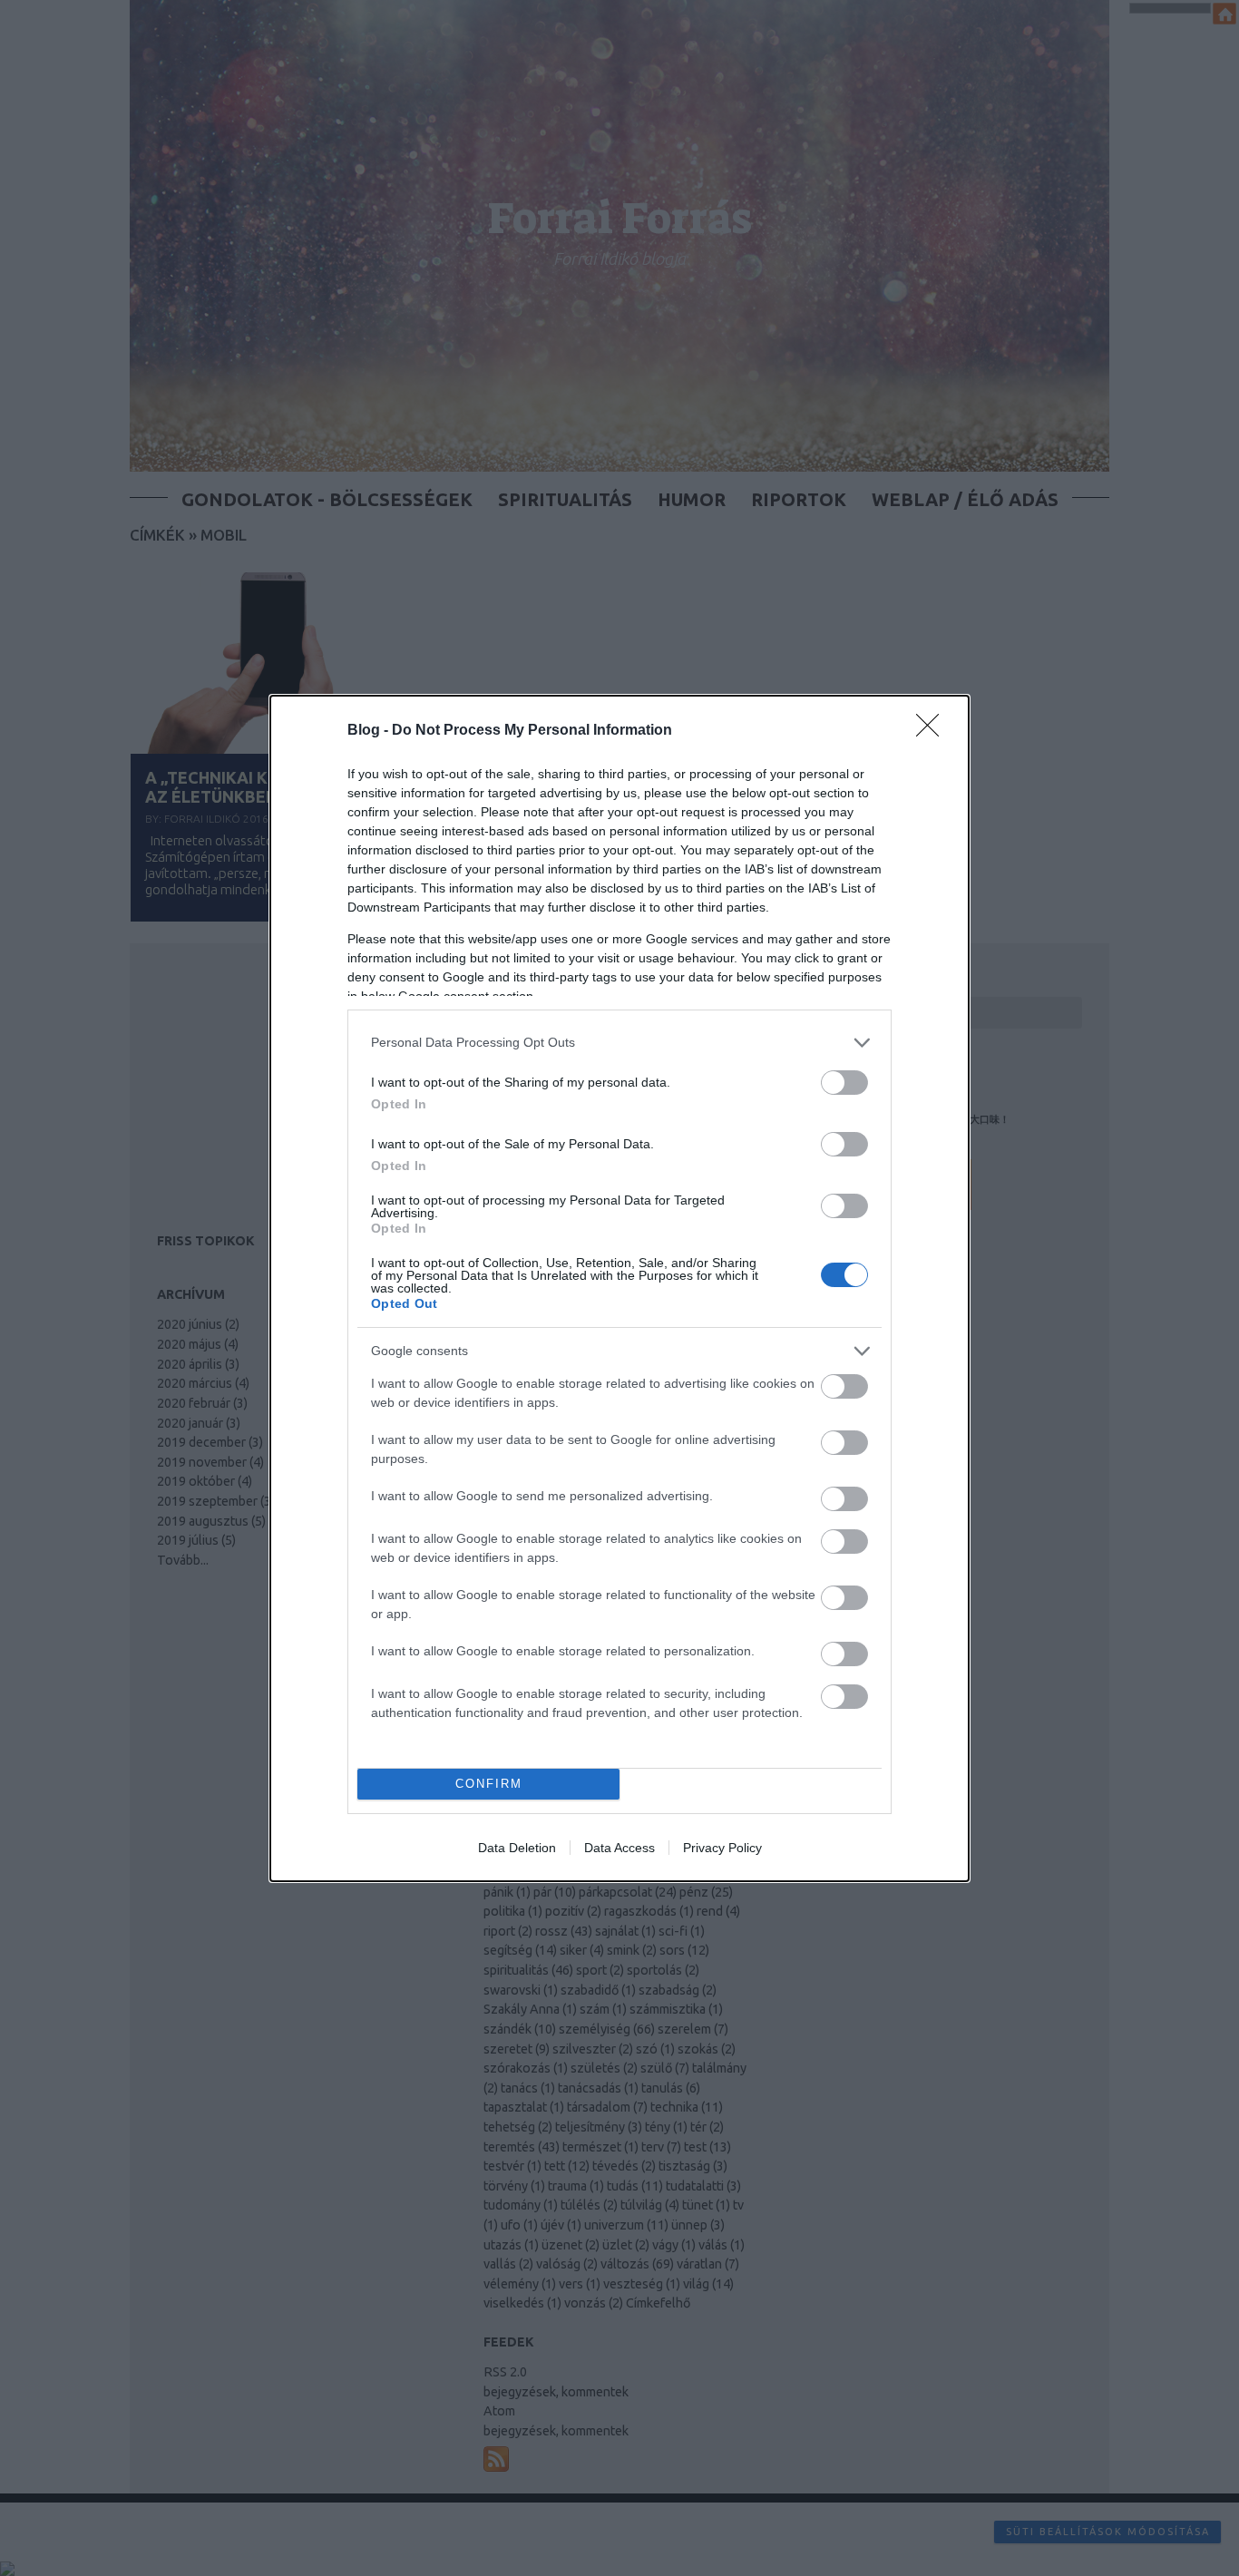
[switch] (844, 1083)
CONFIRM (489, 1784)
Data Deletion (517, 1848)
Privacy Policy (722, 1848)
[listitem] (619, 1043)
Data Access (619, 1848)
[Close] (933, 731)
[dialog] (619, 1288)
